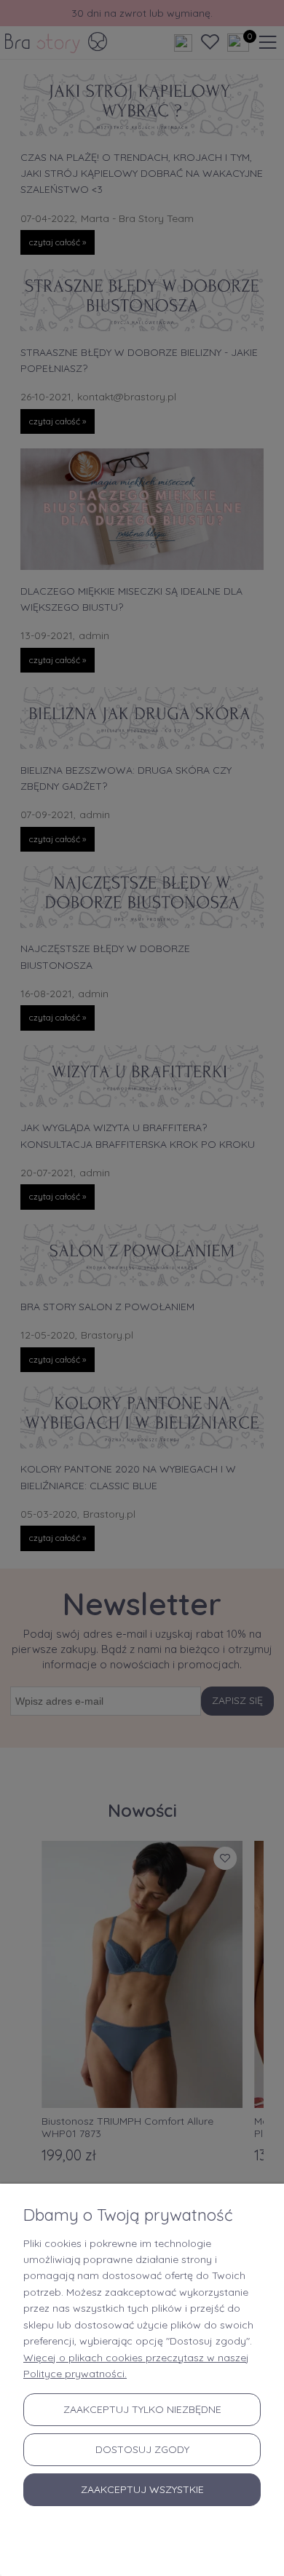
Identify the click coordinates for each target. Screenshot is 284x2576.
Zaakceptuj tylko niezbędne (142, 2409)
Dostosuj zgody (142, 2449)
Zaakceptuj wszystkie (142, 2489)
